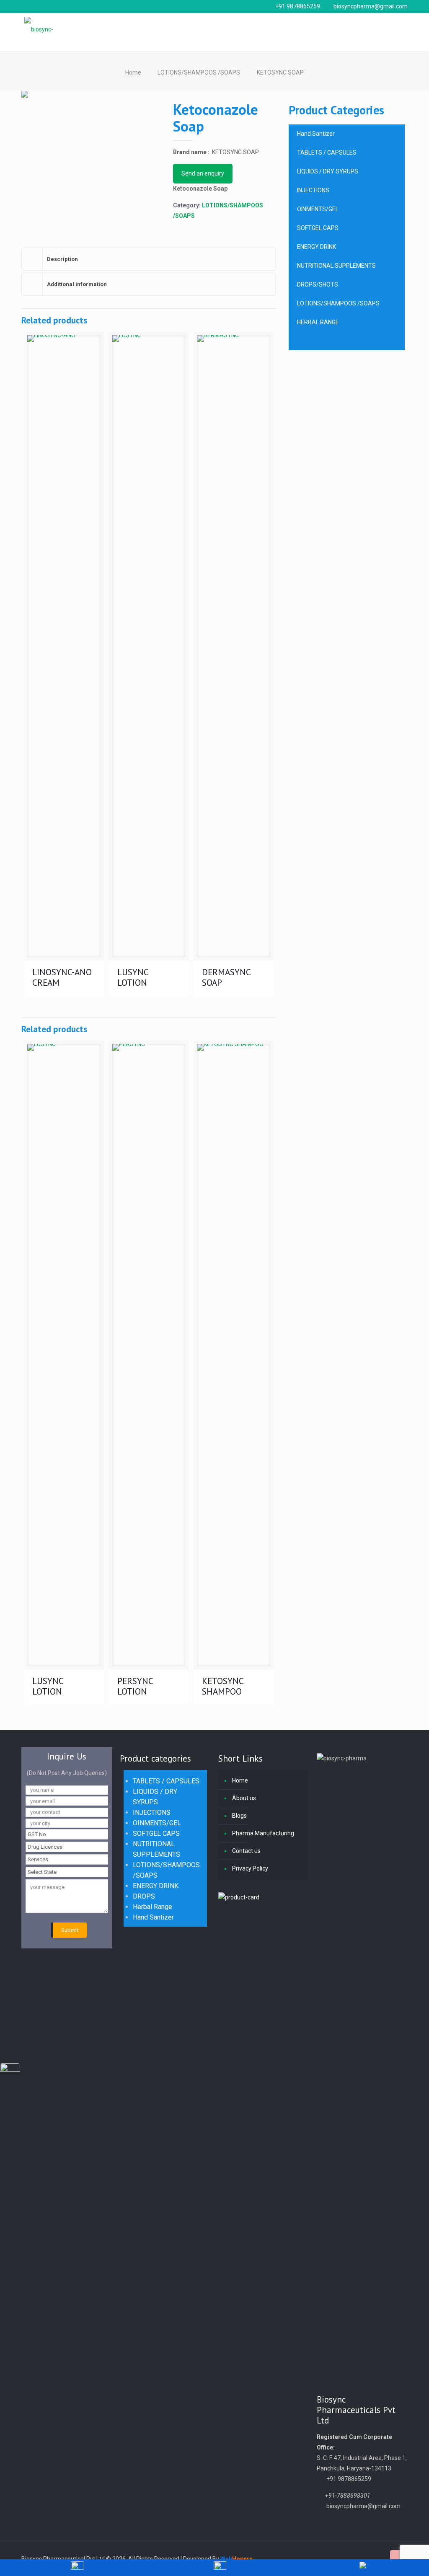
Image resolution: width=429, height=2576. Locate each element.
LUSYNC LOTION (133, 977)
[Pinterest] (366, 2559)
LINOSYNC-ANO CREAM (62, 977)
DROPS (144, 1896)
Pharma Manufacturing (263, 1833)
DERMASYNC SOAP (226, 977)
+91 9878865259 (298, 6)
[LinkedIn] (355, 2559)
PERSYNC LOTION (135, 1686)
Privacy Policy (250, 1868)
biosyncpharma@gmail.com (371, 6)
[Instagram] (377, 2559)
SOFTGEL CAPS (156, 1833)
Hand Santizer (153, 1917)
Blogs (239, 1816)
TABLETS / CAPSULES (166, 1781)
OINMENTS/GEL (157, 1823)
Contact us (246, 1851)
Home (133, 72)
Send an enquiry (203, 173)
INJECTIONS (152, 1813)
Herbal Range (152, 1907)
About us (244, 1798)
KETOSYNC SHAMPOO (223, 1686)
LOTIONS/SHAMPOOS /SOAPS (199, 72)
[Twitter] (343, 2559)
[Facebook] (332, 2559)
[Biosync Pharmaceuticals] (52, 27)
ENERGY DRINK (156, 1886)
